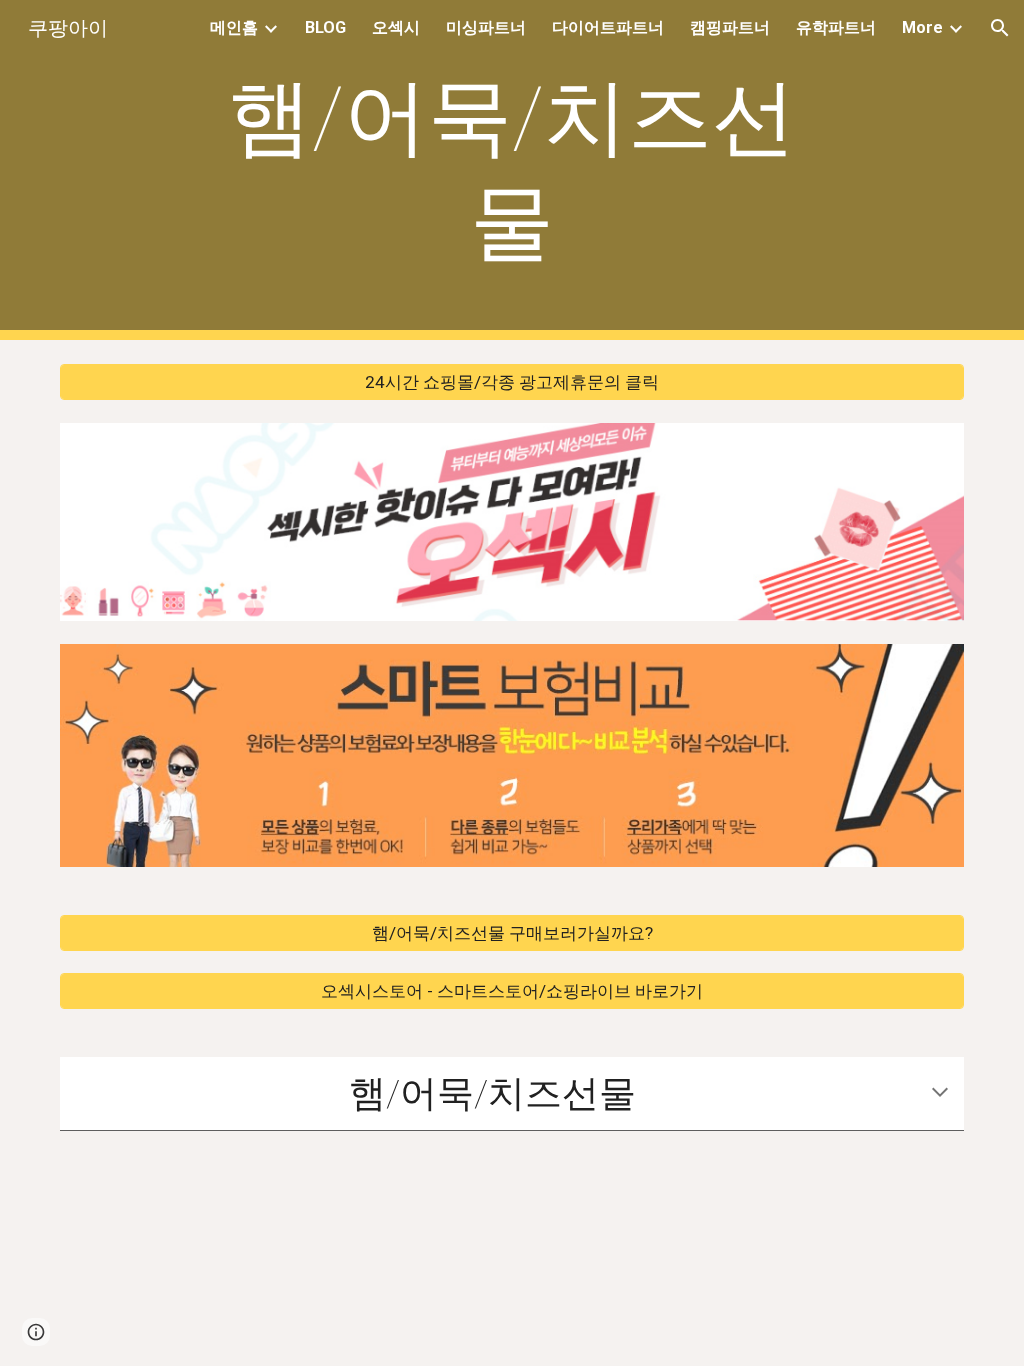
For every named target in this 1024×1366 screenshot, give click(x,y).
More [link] (922, 27)
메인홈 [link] (234, 27)
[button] (1000, 28)
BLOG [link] (325, 27)
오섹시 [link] (396, 27)
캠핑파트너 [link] (730, 27)
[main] (511, 170)
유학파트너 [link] (836, 27)
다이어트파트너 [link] (608, 27)
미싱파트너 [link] (486, 27)
